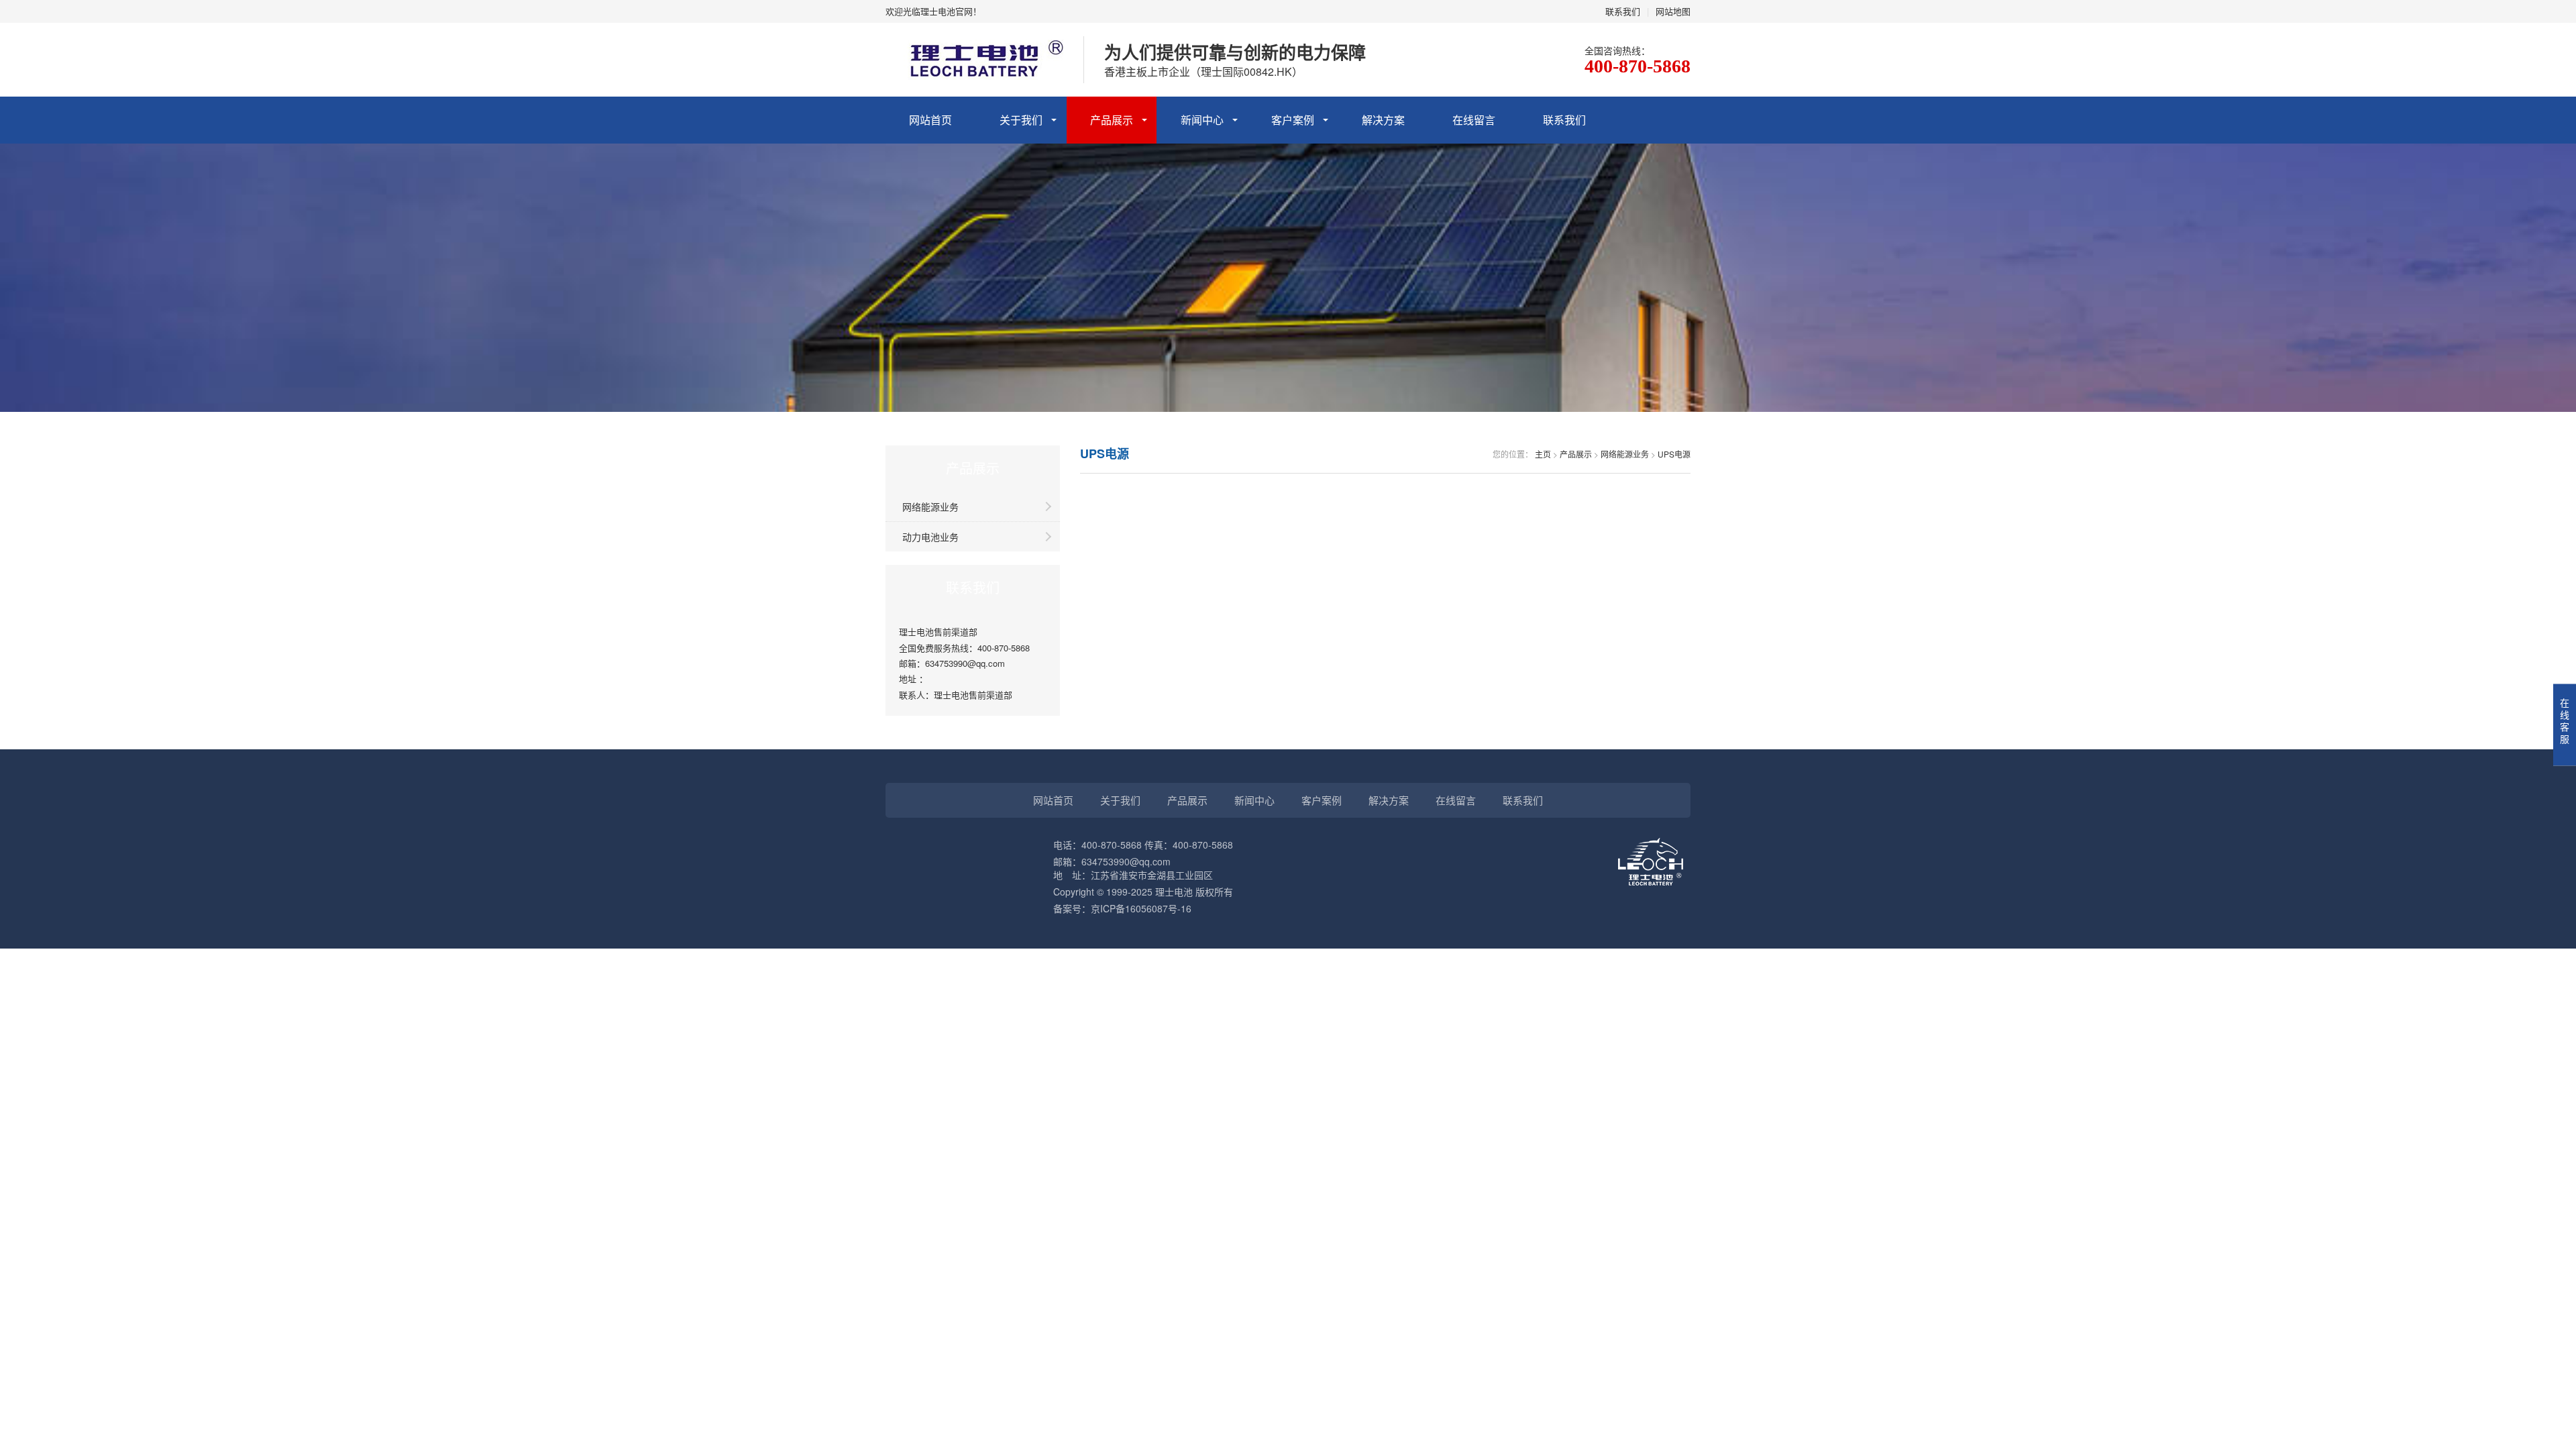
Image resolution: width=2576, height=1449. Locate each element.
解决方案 (1383, 120)
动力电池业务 (930, 537)
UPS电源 (1674, 454)
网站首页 (930, 120)
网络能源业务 (930, 506)
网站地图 (1673, 11)
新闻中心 (1202, 120)
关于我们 (1021, 120)
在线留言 (1474, 120)
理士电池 (1174, 892)
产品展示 (1112, 120)
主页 (1543, 454)
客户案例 (1293, 120)
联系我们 (1623, 11)
